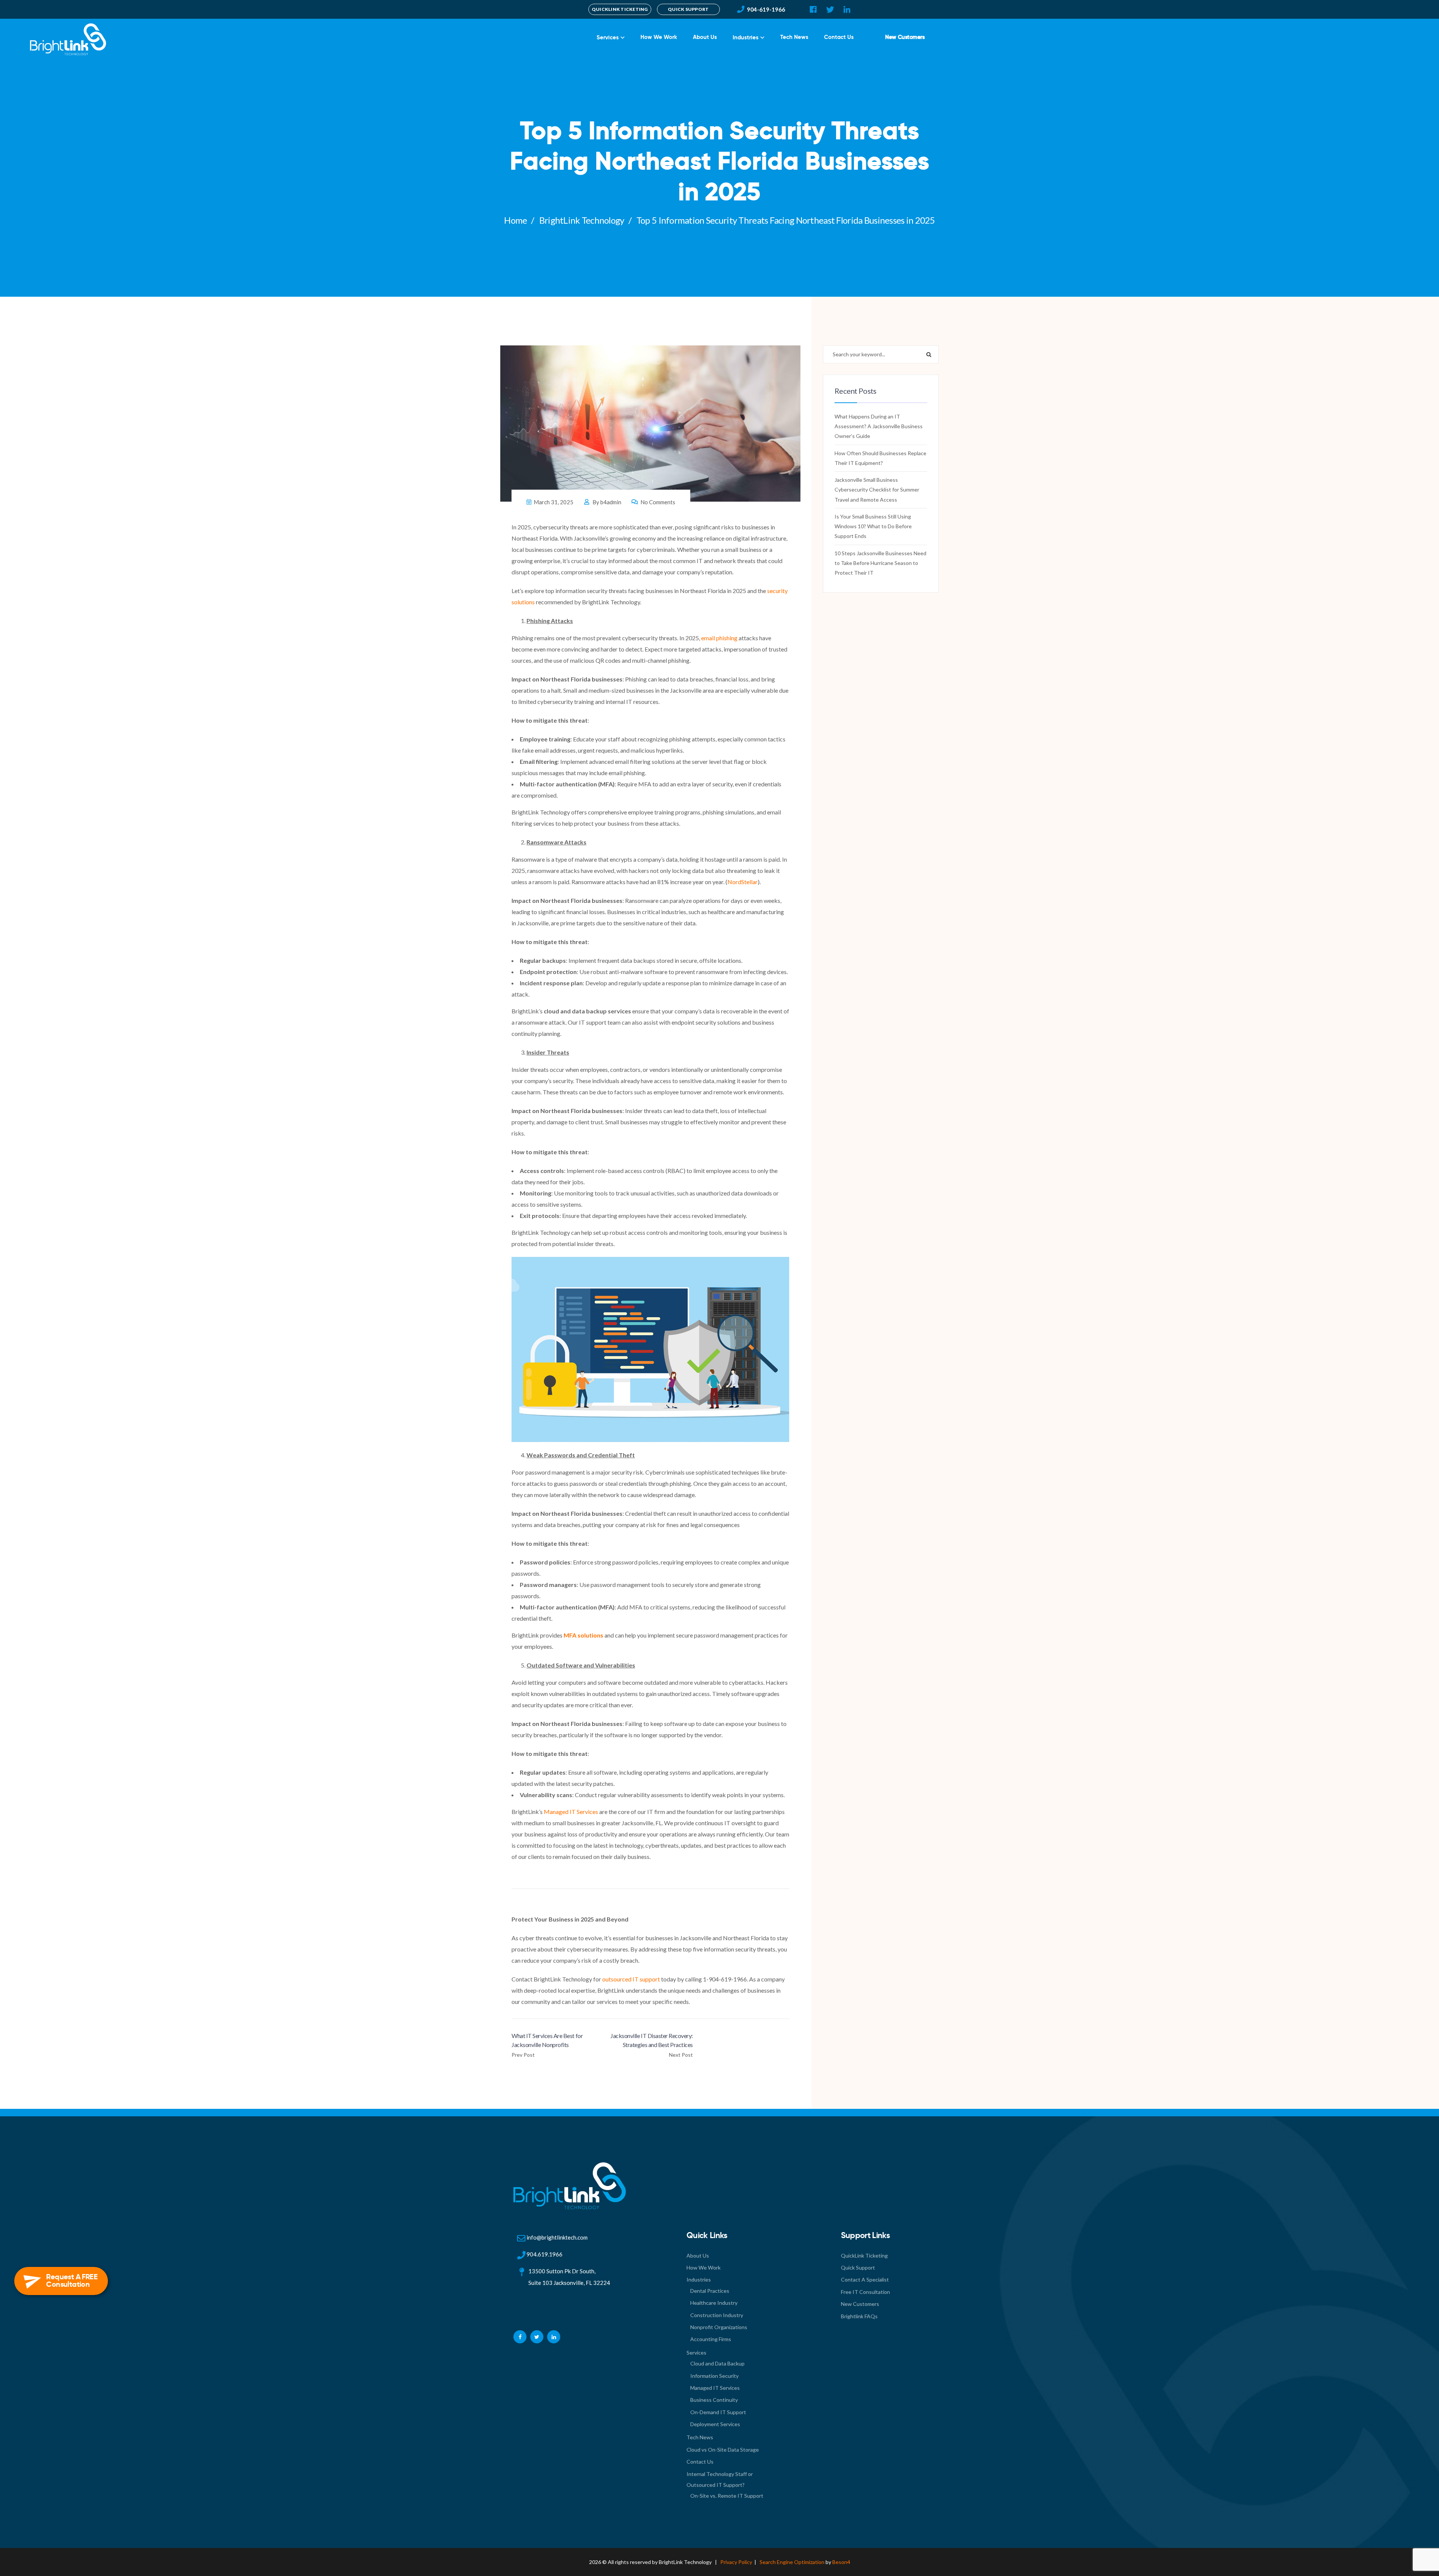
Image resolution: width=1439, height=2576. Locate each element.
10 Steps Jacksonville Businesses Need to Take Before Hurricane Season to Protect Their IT (880, 563)
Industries (746, 37)
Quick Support (858, 2267)
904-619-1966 (766, 9)
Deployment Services (715, 2424)
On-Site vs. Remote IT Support (727, 2496)
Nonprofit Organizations (719, 2327)
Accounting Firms (711, 2339)
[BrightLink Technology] (67, 37)
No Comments (658, 502)
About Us (705, 37)
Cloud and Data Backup (717, 2363)
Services (608, 37)
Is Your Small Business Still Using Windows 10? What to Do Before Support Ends (873, 526)
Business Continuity (714, 2400)
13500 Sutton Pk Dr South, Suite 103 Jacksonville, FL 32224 (569, 2277)
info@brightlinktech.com (557, 2237)
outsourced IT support (631, 1979)
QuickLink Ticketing (864, 2255)
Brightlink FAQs (859, 2316)
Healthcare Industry (714, 2303)
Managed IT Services (571, 1812)
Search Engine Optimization (792, 2562)
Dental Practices (710, 2291)
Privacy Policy (736, 2562)
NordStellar (743, 882)
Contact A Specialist (865, 2279)
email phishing (719, 638)
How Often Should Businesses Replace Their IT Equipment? (880, 458)
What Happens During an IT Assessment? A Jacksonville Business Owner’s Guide (879, 426)
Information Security (714, 2376)
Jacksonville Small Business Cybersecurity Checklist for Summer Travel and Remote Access (877, 490)
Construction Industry (717, 2315)
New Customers (905, 37)
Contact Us (839, 37)
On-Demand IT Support (718, 2412)
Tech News (794, 37)
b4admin (611, 502)
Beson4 (841, 2562)
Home (515, 220)
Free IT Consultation (865, 2292)
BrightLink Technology (582, 220)
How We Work (659, 37)
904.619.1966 (544, 2254)
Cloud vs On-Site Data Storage (723, 2450)
